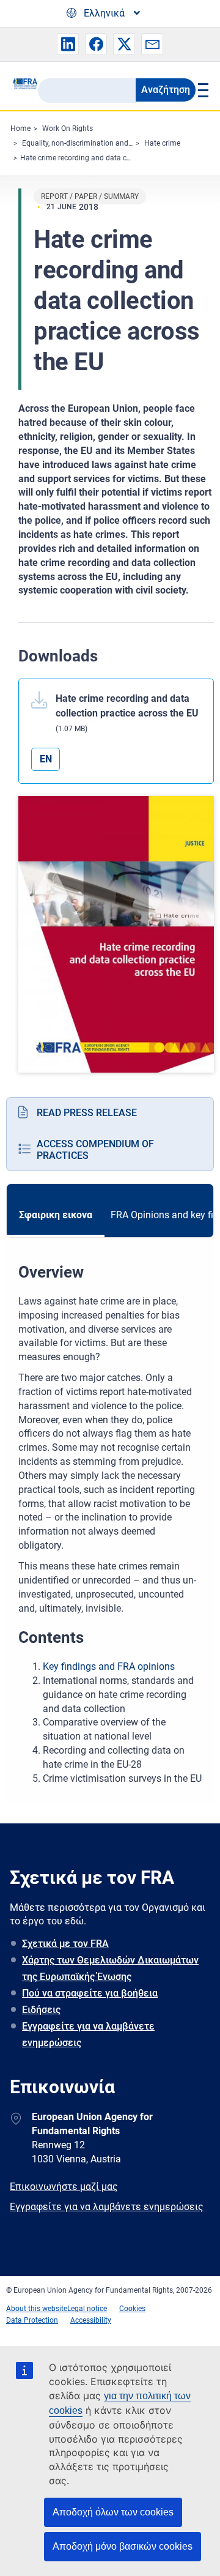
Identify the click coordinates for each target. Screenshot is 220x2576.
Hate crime (162, 143)
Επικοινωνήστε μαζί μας (64, 2187)
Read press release (87, 1113)
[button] (68, 44)
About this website (37, 2309)
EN (46, 759)
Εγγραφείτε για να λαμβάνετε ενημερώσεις (88, 2034)
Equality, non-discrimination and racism (87, 143)
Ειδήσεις (41, 2010)
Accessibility (91, 2320)
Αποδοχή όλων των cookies (113, 2512)
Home (20, 128)
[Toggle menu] (202, 90)
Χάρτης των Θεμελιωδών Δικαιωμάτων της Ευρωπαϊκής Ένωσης (110, 1968)
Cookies (132, 2309)
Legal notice (87, 2309)
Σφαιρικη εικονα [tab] (56, 1215)
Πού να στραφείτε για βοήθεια (90, 1993)
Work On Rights (68, 128)
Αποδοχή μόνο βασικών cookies (123, 2546)
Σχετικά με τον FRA (65, 1944)
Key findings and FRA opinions (109, 1666)
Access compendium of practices (95, 1150)
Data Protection (32, 2320)
